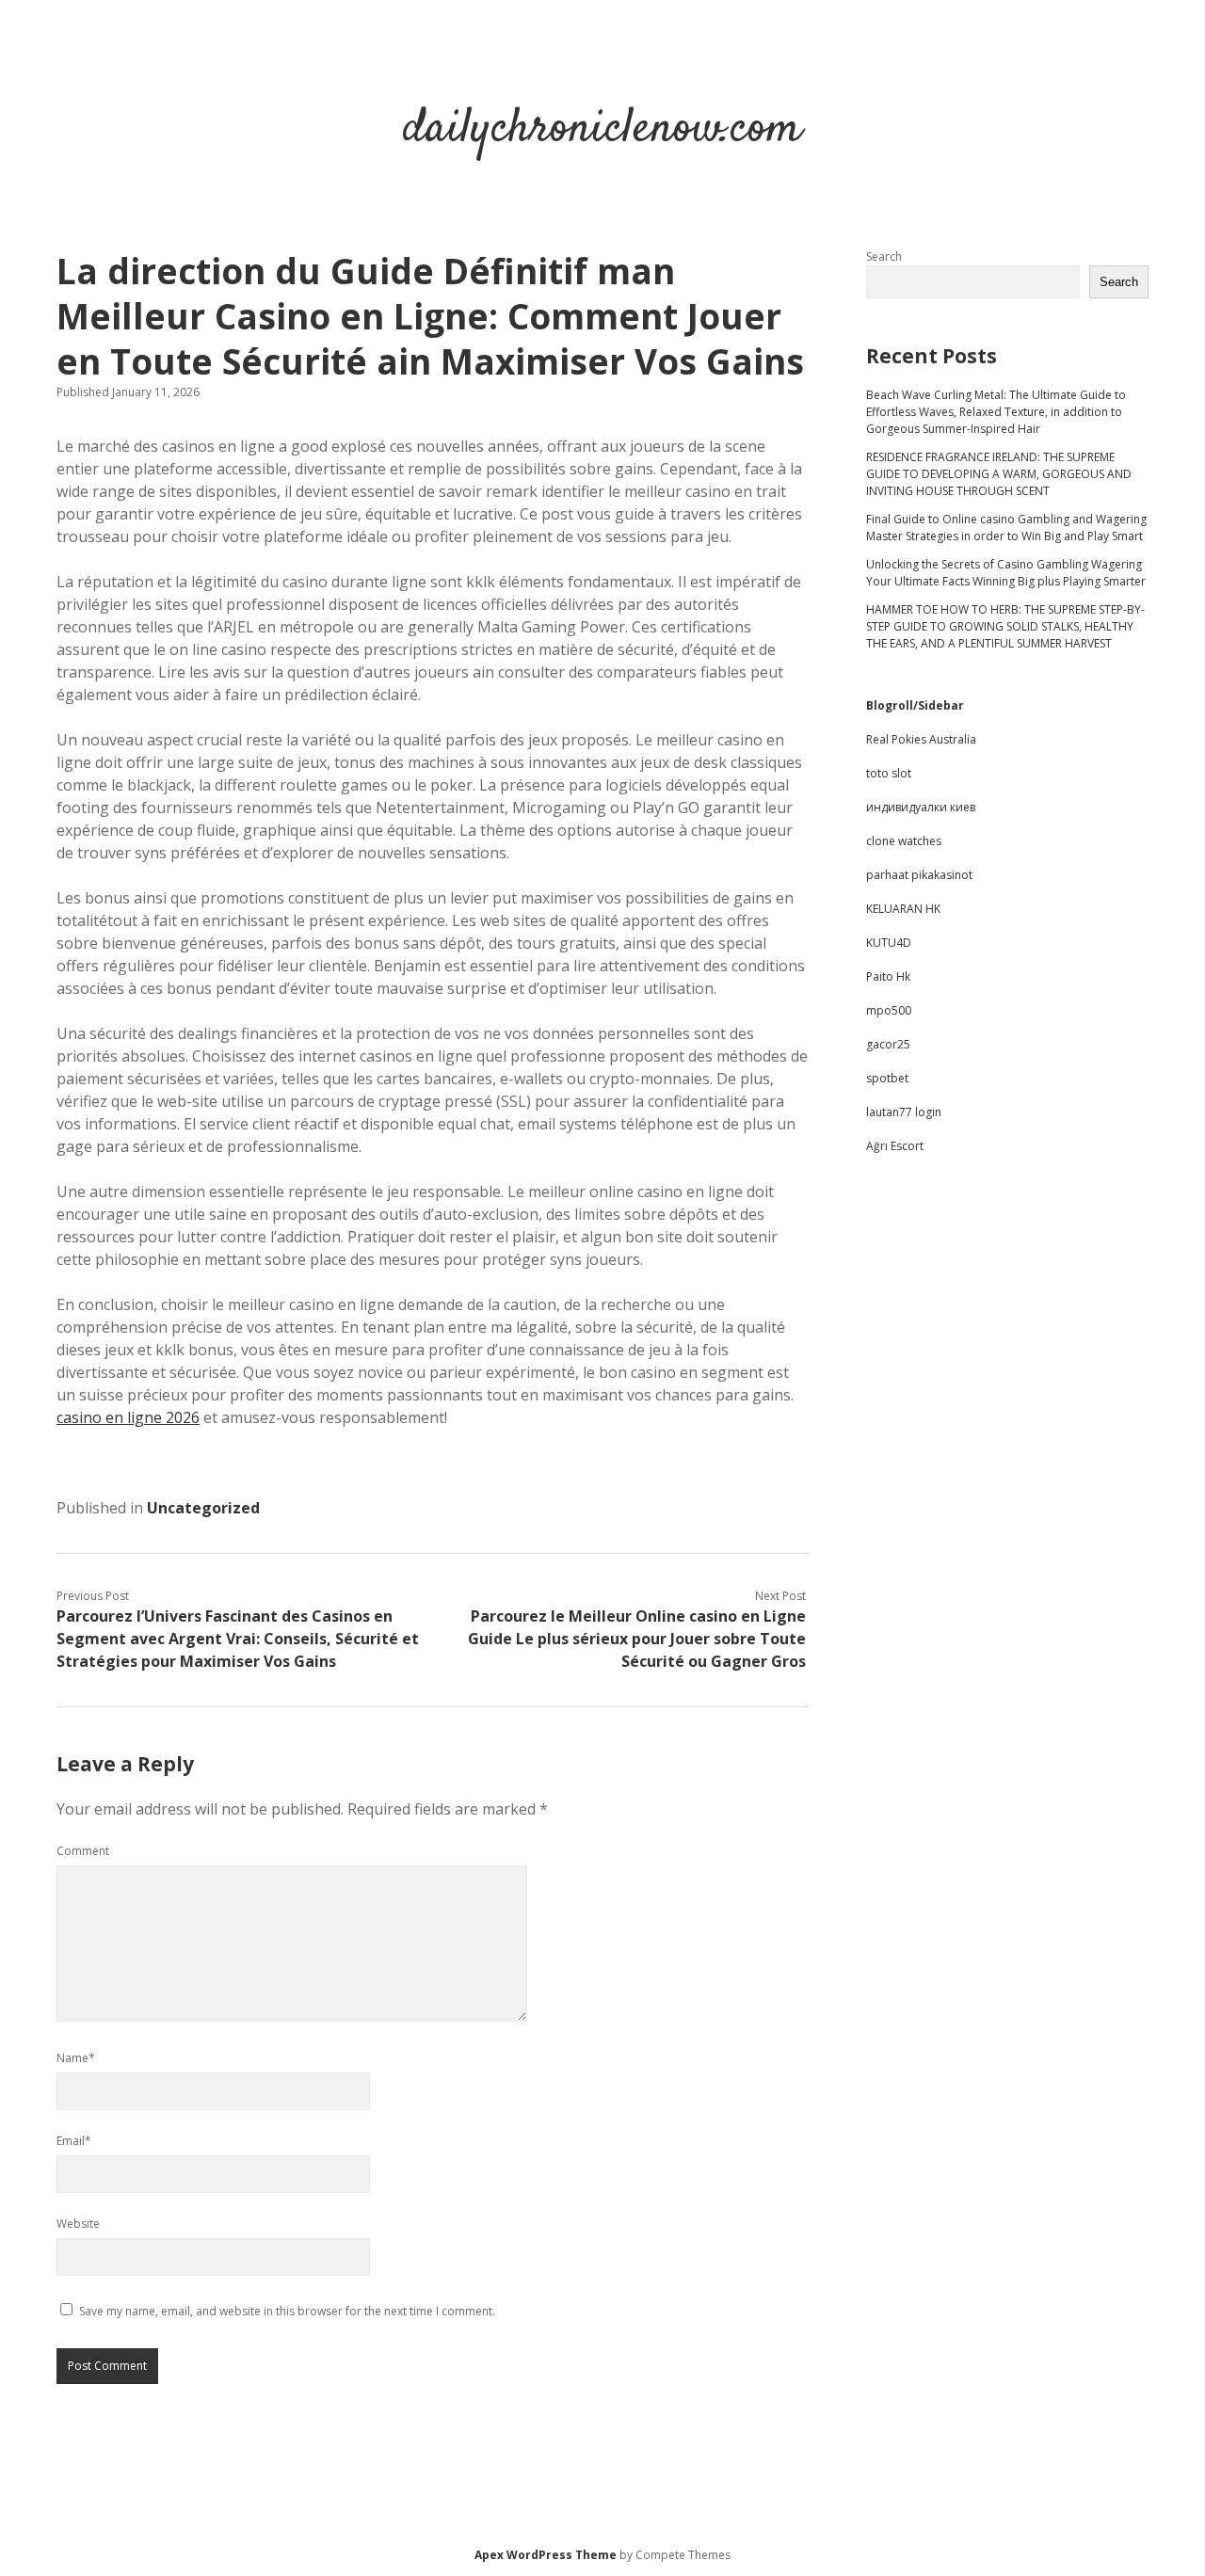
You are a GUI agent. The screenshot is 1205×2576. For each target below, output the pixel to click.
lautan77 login (904, 1112)
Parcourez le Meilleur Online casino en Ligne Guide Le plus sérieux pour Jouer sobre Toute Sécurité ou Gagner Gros (637, 1639)
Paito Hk (888, 976)
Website (78, 2224)
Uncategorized (203, 1508)
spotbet (887, 1078)
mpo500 (889, 1010)
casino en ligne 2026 (128, 1417)
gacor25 (888, 1044)
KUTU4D (889, 943)
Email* (74, 2141)
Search (884, 256)
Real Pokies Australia (921, 739)
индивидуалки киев (921, 807)
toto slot (889, 773)
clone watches (904, 841)
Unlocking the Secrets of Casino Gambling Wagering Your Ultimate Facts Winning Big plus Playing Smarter (1006, 573)
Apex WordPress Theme (546, 2555)
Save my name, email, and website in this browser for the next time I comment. (287, 2311)
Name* (76, 2058)
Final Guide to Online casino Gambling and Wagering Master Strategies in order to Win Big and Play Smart (1006, 528)
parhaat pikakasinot (919, 875)
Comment (83, 1851)
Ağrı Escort (895, 1146)
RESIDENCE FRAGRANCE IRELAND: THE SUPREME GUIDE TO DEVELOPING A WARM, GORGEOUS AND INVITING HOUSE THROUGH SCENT (999, 474)
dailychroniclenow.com (602, 129)
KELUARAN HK (903, 909)
